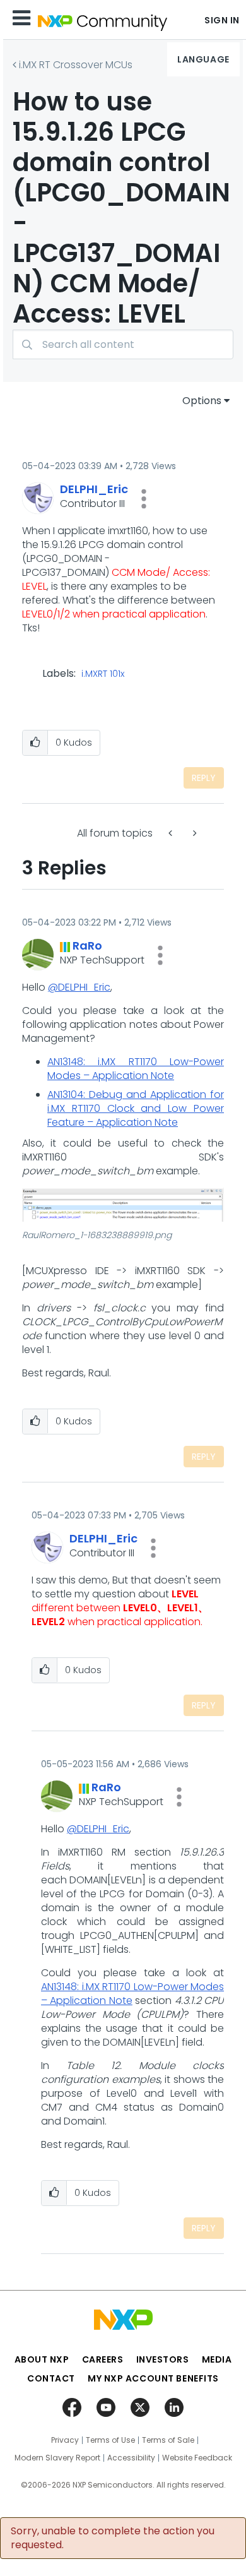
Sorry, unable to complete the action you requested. (113, 2538)
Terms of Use (110, 2440)
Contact (51, 2378)
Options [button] (202, 401)
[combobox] (123, 344)
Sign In (222, 20)
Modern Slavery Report (57, 2458)
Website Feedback (197, 2458)
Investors (163, 2359)
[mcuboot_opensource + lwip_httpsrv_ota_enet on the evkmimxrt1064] (194, 833)
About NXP (42, 2359)
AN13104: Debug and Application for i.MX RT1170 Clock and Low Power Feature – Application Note (136, 1108)
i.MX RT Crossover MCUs (76, 65)
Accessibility (131, 2458)
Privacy (65, 2440)
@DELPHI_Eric (79, 987)
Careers (103, 2359)
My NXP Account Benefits (153, 2378)
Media (217, 2359)
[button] (144, 499)
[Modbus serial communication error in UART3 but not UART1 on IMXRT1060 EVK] (172, 833)
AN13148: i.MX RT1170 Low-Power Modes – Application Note (136, 1069)
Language (203, 59)
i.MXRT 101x (103, 674)
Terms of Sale (168, 2440)
